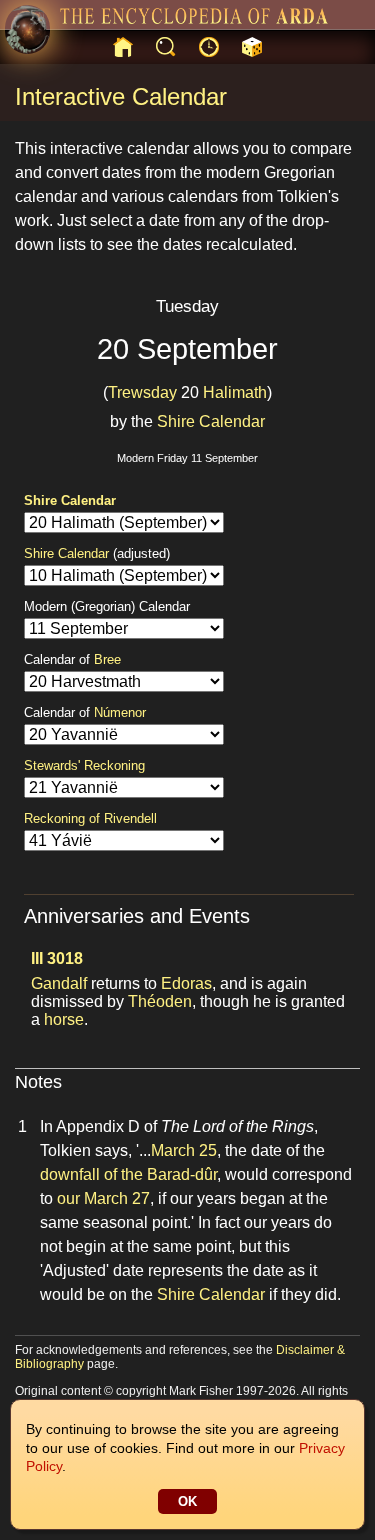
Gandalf (59, 983)
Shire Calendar (211, 421)
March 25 (184, 1150)
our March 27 (103, 1198)
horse (64, 1019)
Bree (107, 659)
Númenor (120, 712)
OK (187, 1501)
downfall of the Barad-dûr (128, 1174)
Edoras (186, 983)
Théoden (160, 1001)
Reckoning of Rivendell (90, 818)
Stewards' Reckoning (84, 765)
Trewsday (142, 392)
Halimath (235, 392)
